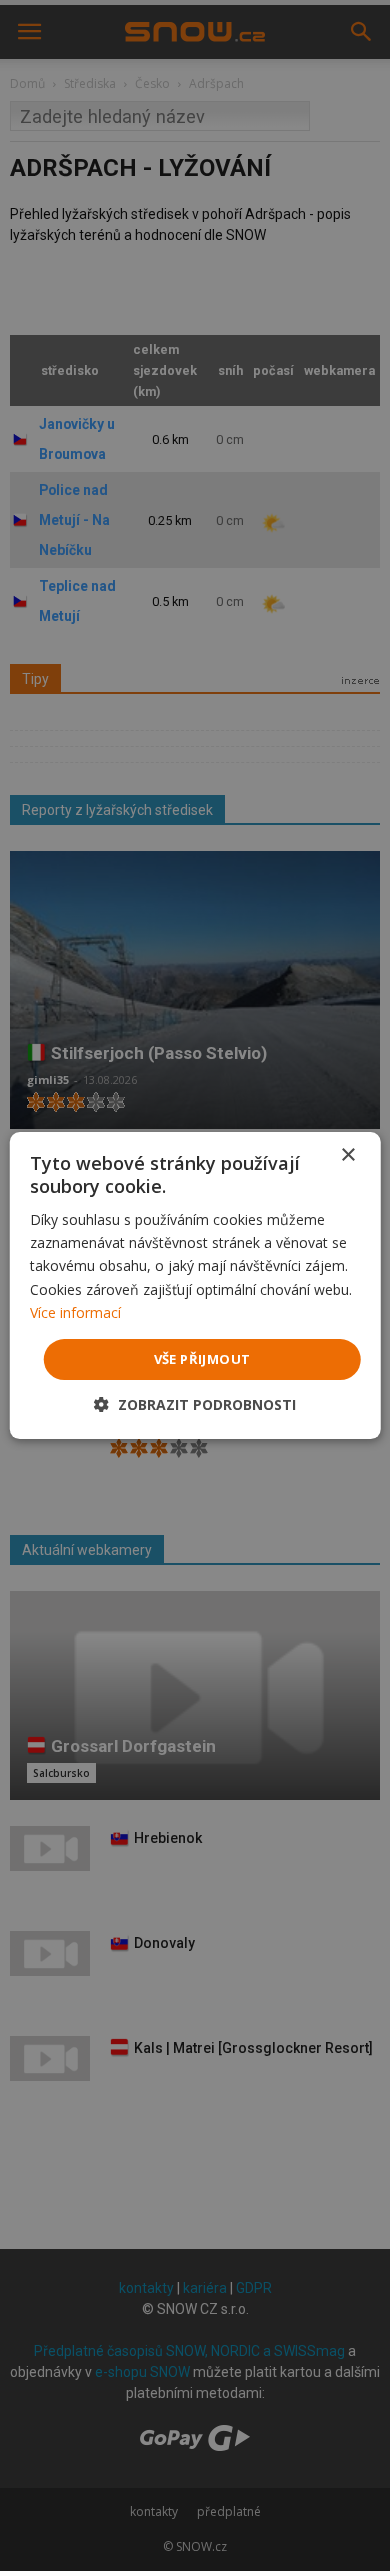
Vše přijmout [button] (202, 1359)
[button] (195, 1404)
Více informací (75, 1312)
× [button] (347, 1155)
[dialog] (195, 1285)
